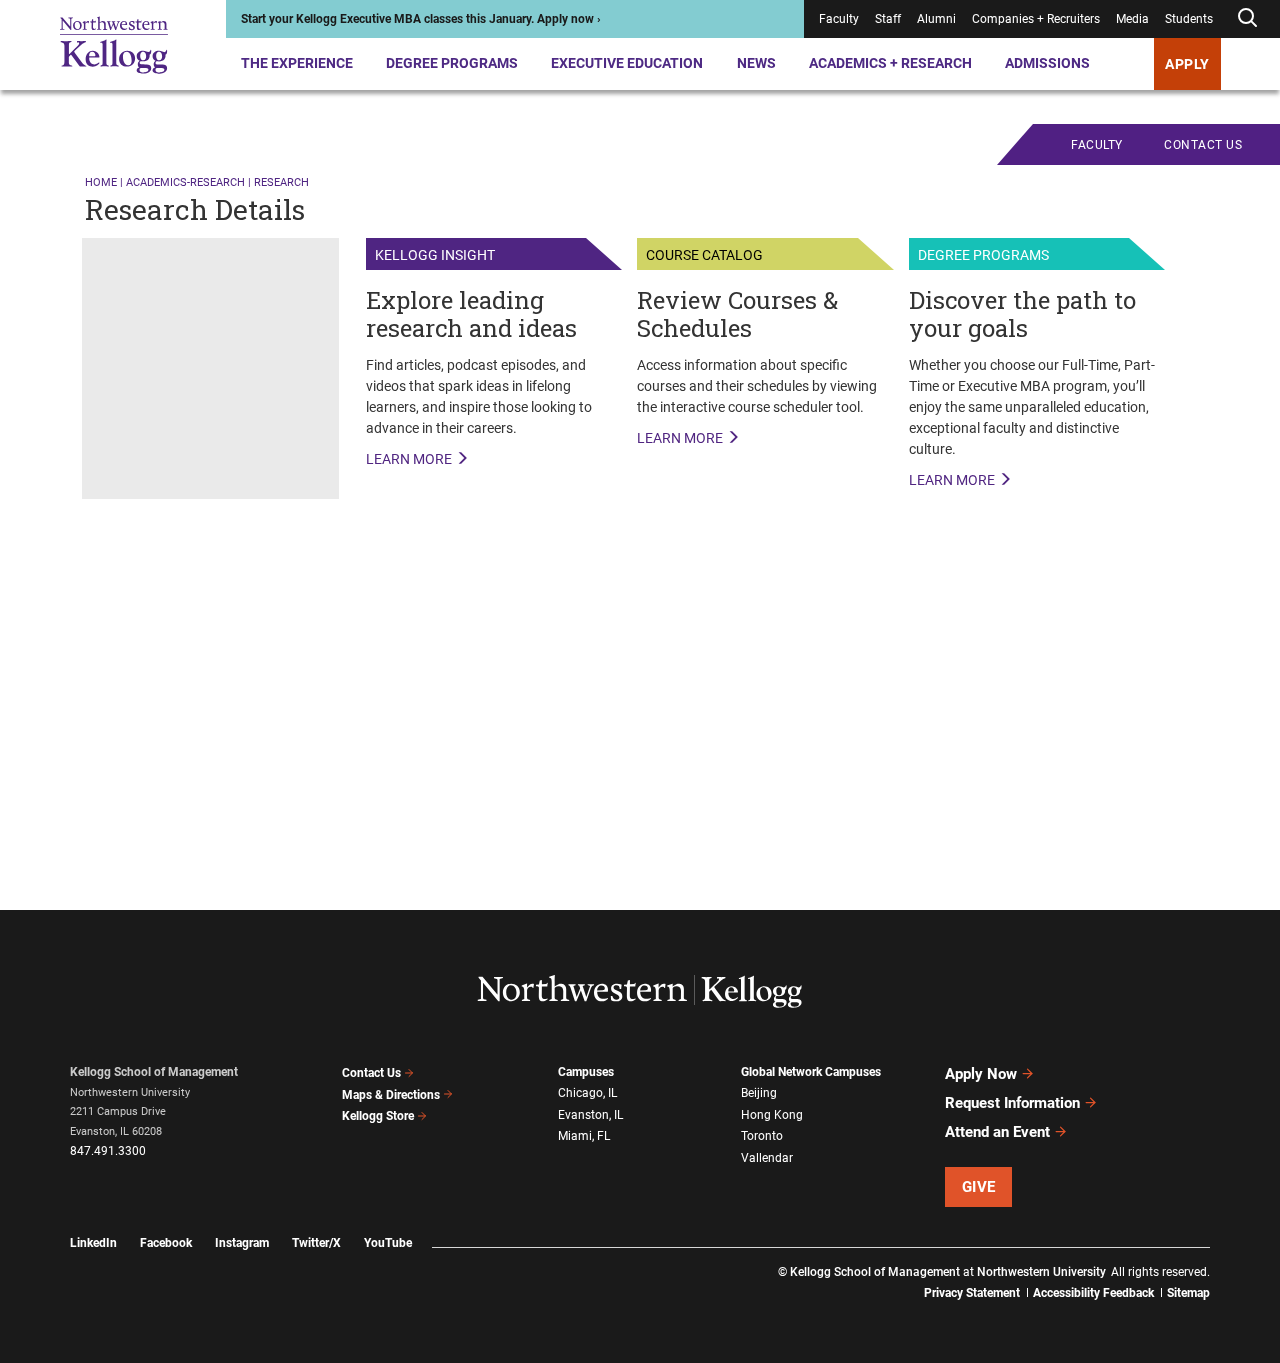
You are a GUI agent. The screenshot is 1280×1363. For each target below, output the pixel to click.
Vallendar (767, 1158)
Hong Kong (772, 1115)
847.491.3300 (108, 1151)
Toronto (762, 1136)
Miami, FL (584, 1136)
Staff (888, 19)
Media (1132, 19)
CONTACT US (1203, 145)
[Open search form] (1247, 18)
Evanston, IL (590, 1115)
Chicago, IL (587, 1093)
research (281, 182)
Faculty (839, 19)
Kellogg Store (378, 1116)
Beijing (759, 1093)
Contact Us (371, 1073)
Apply (1187, 64)
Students (1189, 19)
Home (101, 182)
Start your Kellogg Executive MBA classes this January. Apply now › (421, 19)
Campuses (586, 1072)
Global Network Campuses (811, 1072)
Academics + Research (890, 63)
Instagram (242, 1243)
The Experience (297, 63)
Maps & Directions (391, 1095)
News (756, 63)
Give (979, 1187)
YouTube (388, 1243)
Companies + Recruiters (1036, 19)
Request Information (1012, 1103)
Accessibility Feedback (1093, 1293)
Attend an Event (997, 1132)
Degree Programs (452, 63)
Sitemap (1188, 1293)
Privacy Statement (972, 1293)
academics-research (185, 182)
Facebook (166, 1243)
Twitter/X (316, 1243)
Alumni (936, 19)
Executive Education (627, 63)
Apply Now (981, 1074)
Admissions (1047, 63)
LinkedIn (93, 1243)
